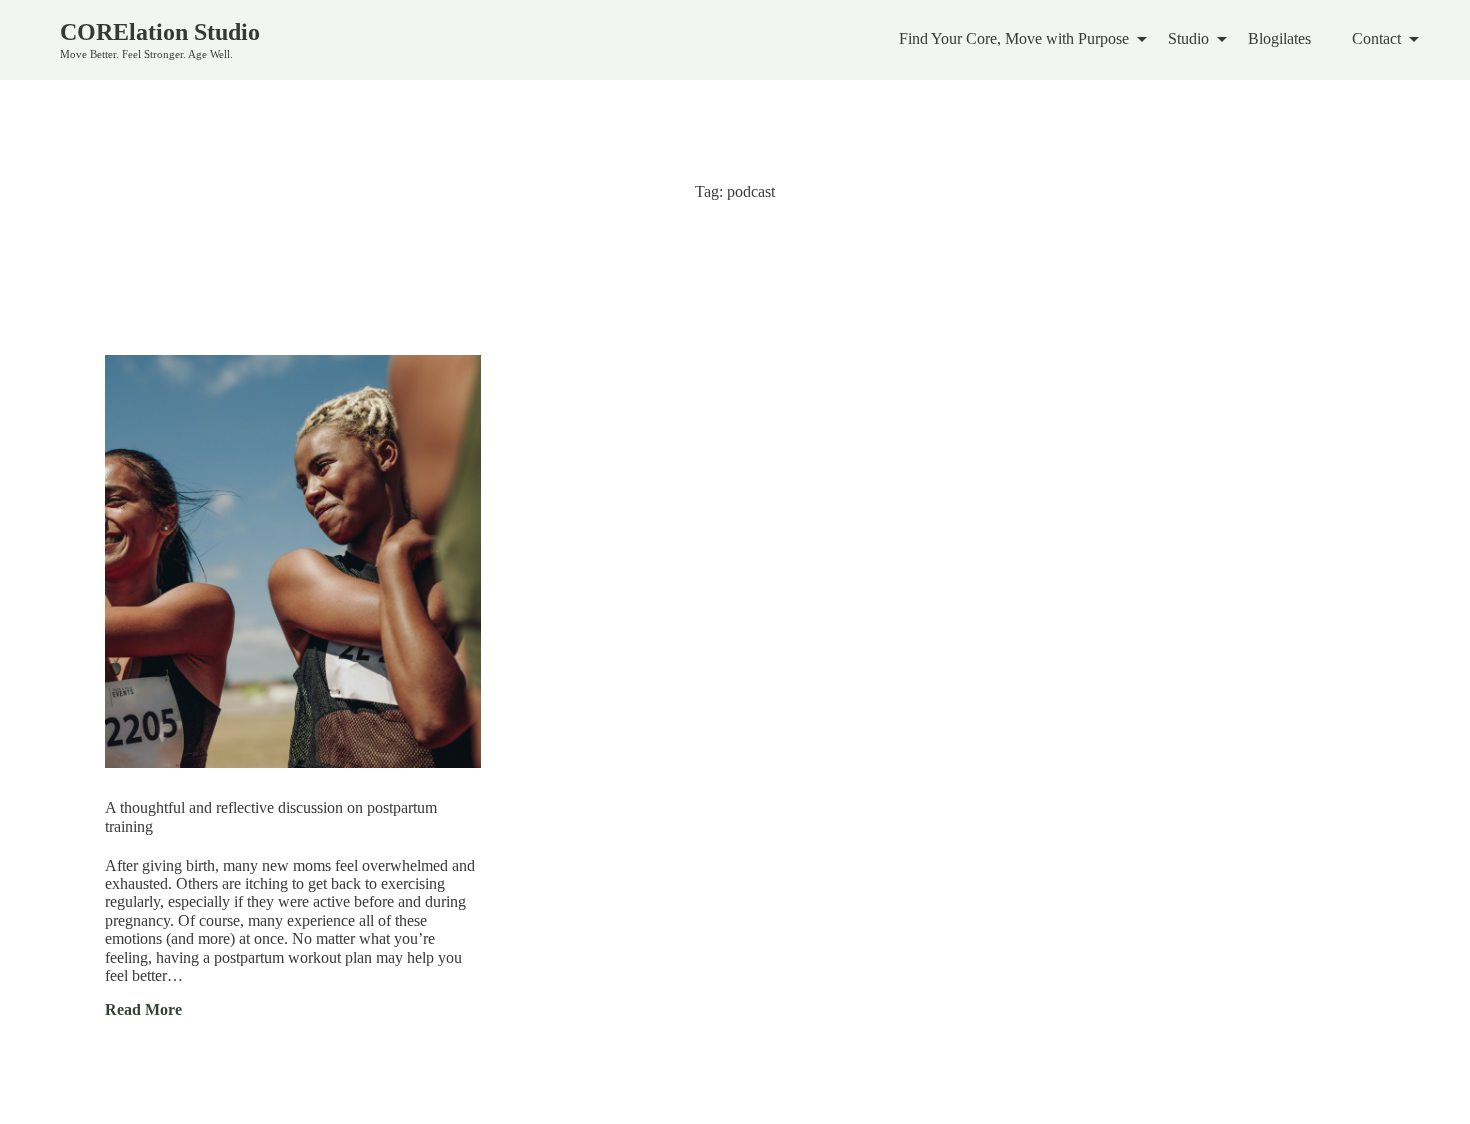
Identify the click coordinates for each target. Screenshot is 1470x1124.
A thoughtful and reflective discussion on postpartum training (271, 817)
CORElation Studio (160, 32)
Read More (143, 1009)
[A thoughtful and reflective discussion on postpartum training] (293, 561)
